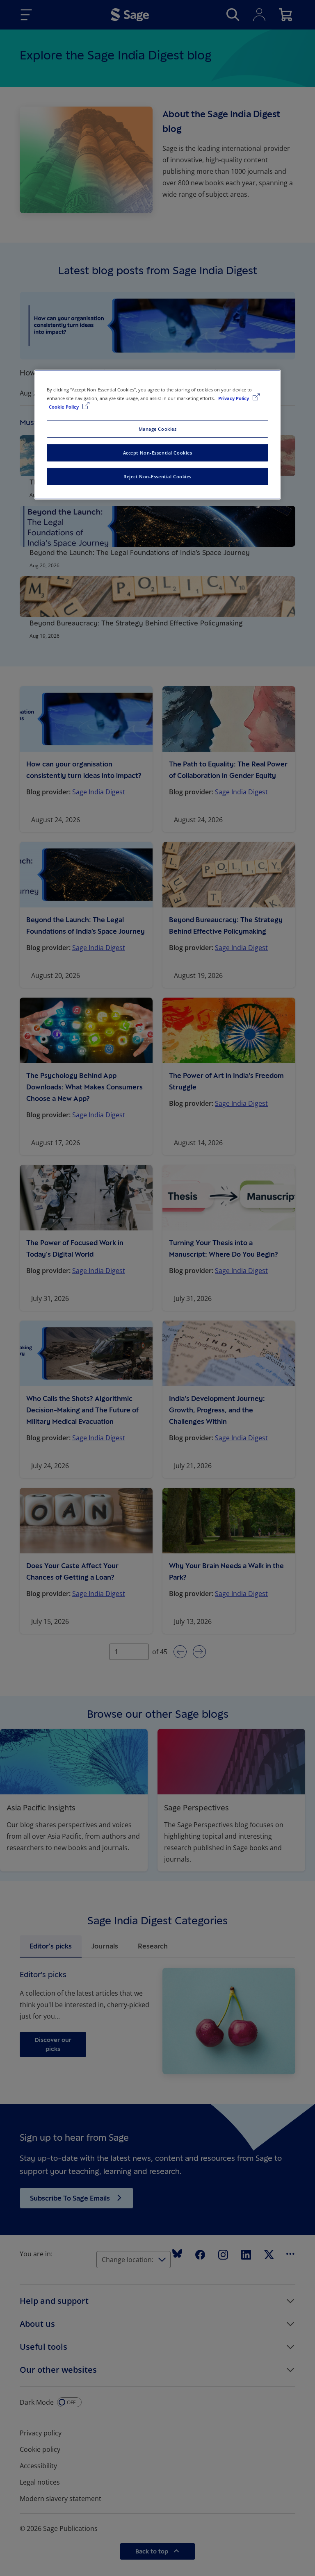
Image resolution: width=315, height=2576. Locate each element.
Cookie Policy (64, 407)
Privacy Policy (234, 398)
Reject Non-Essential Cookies (157, 476)
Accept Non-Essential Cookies (158, 453)
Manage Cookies (158, 429)
